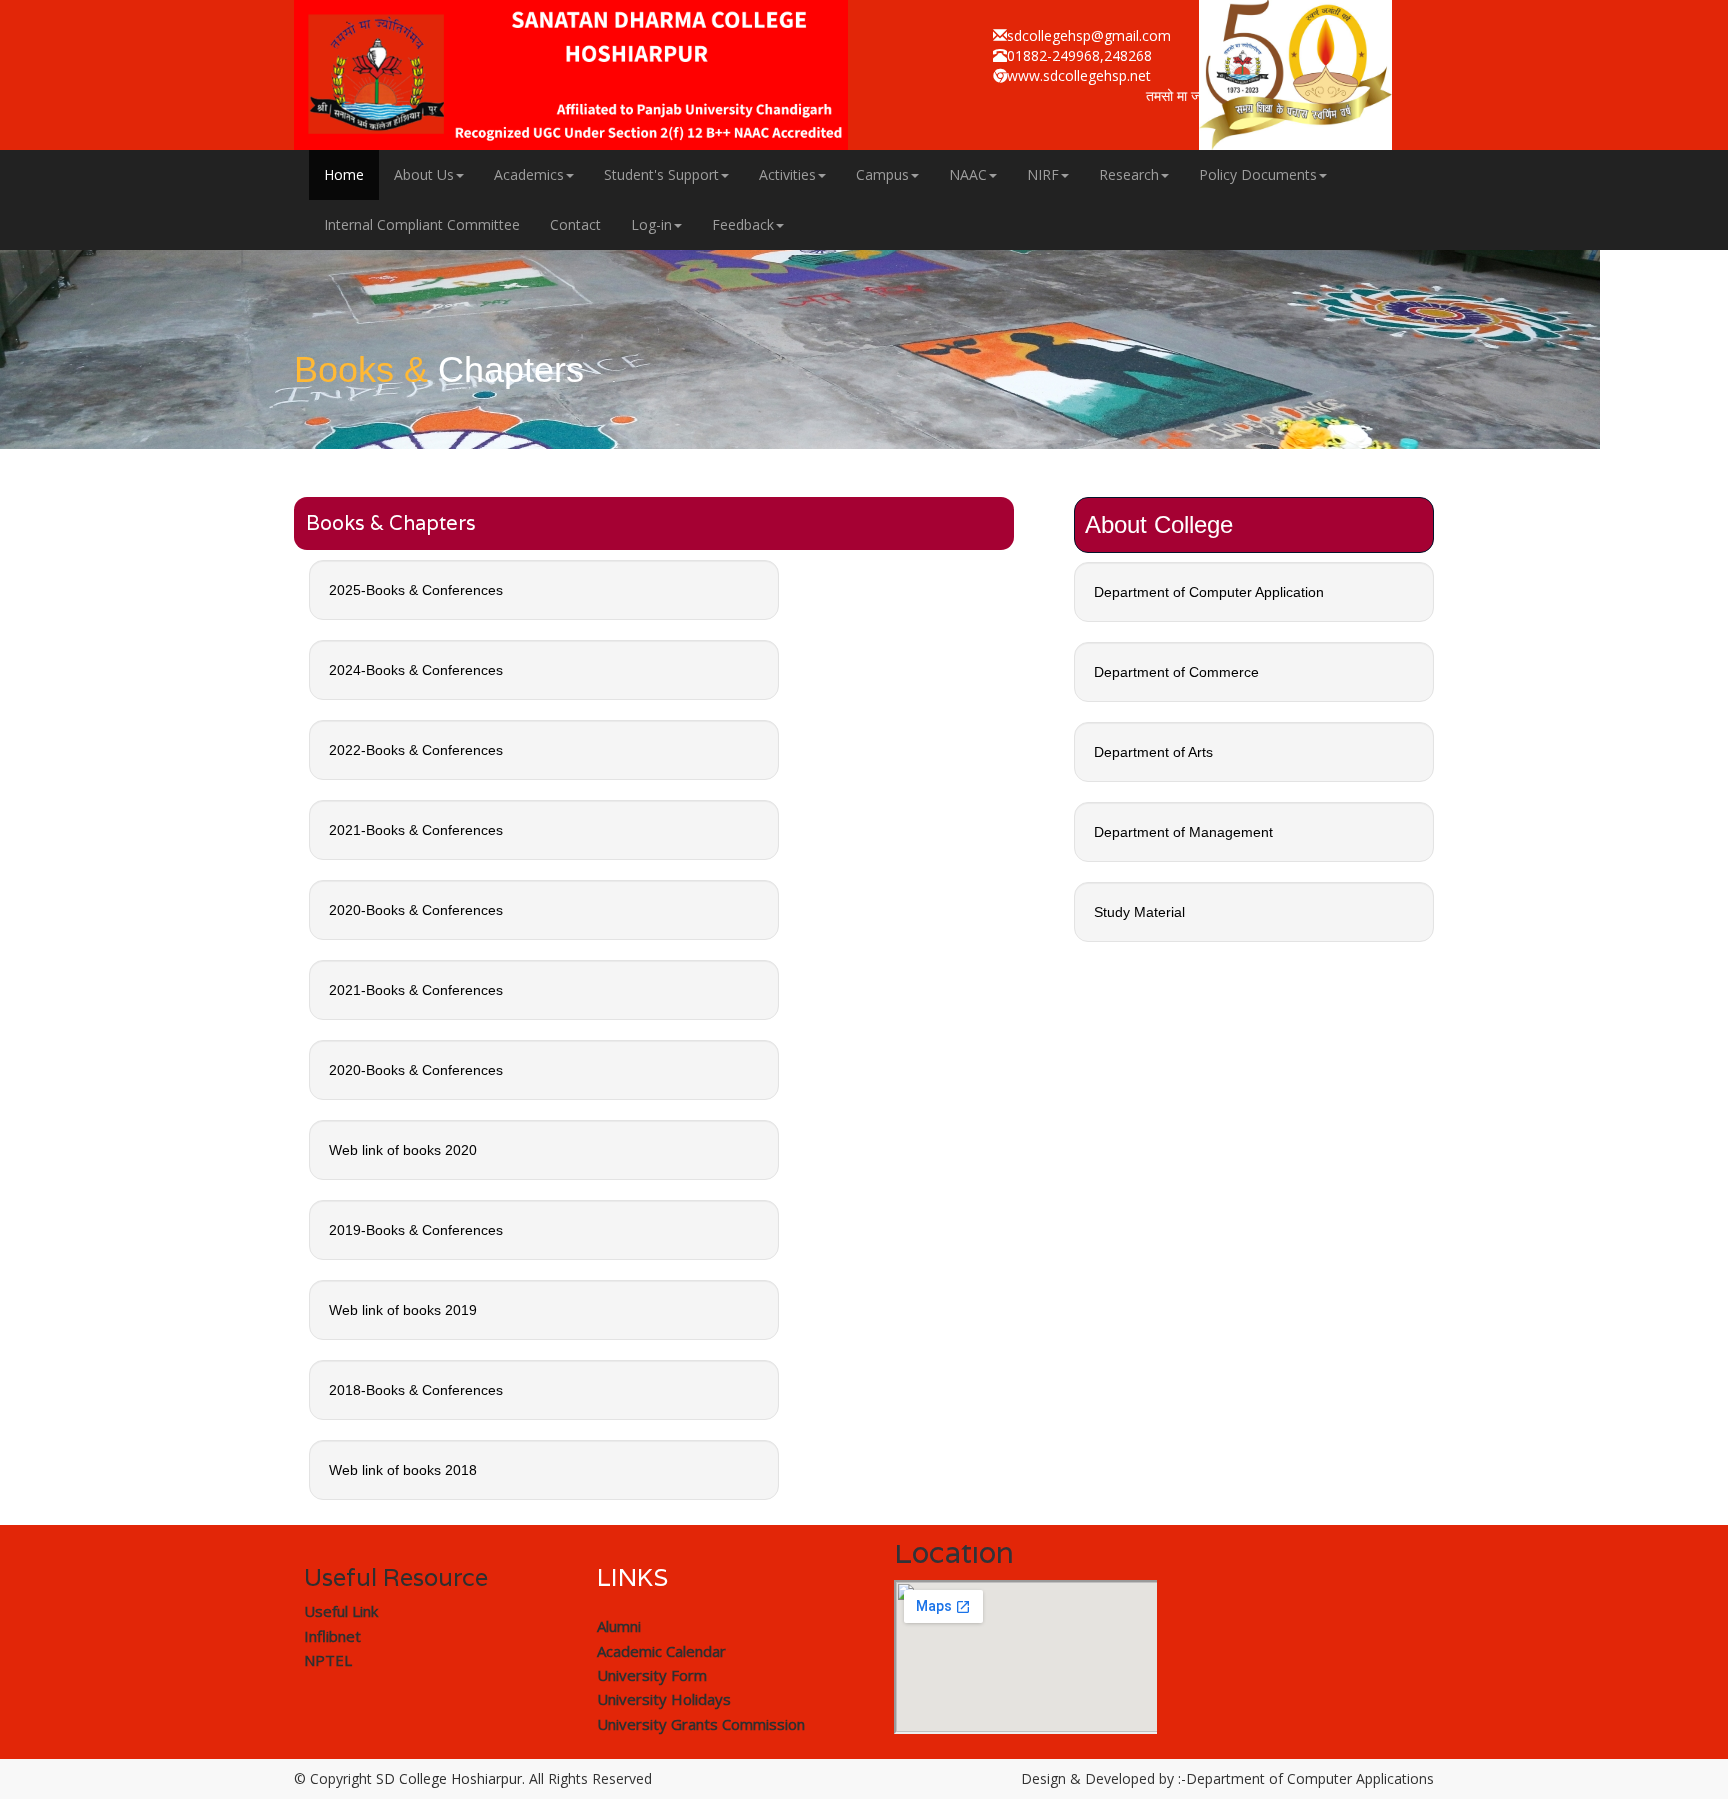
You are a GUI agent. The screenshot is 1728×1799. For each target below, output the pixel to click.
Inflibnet (332, 1636)
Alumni (619, 1626)
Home (344, 174)
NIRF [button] (1043, 174)
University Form (652, 1675)
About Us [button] (424, 174)
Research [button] (1129, 174)
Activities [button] (787, 174)
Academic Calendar (661, 1651)
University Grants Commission (701, 1724)
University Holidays (664, 1699)
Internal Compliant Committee (422, 224)
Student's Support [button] (661, 174)
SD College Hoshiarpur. (450, 1778)
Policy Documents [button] (1258, 174)
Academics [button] (529, 174)
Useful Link (341, 1611)
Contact (575, 224)
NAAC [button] (968, 174)
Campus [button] (882, 174)
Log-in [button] (651, 224)
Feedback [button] (743, 224)
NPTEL (328, 1660)
